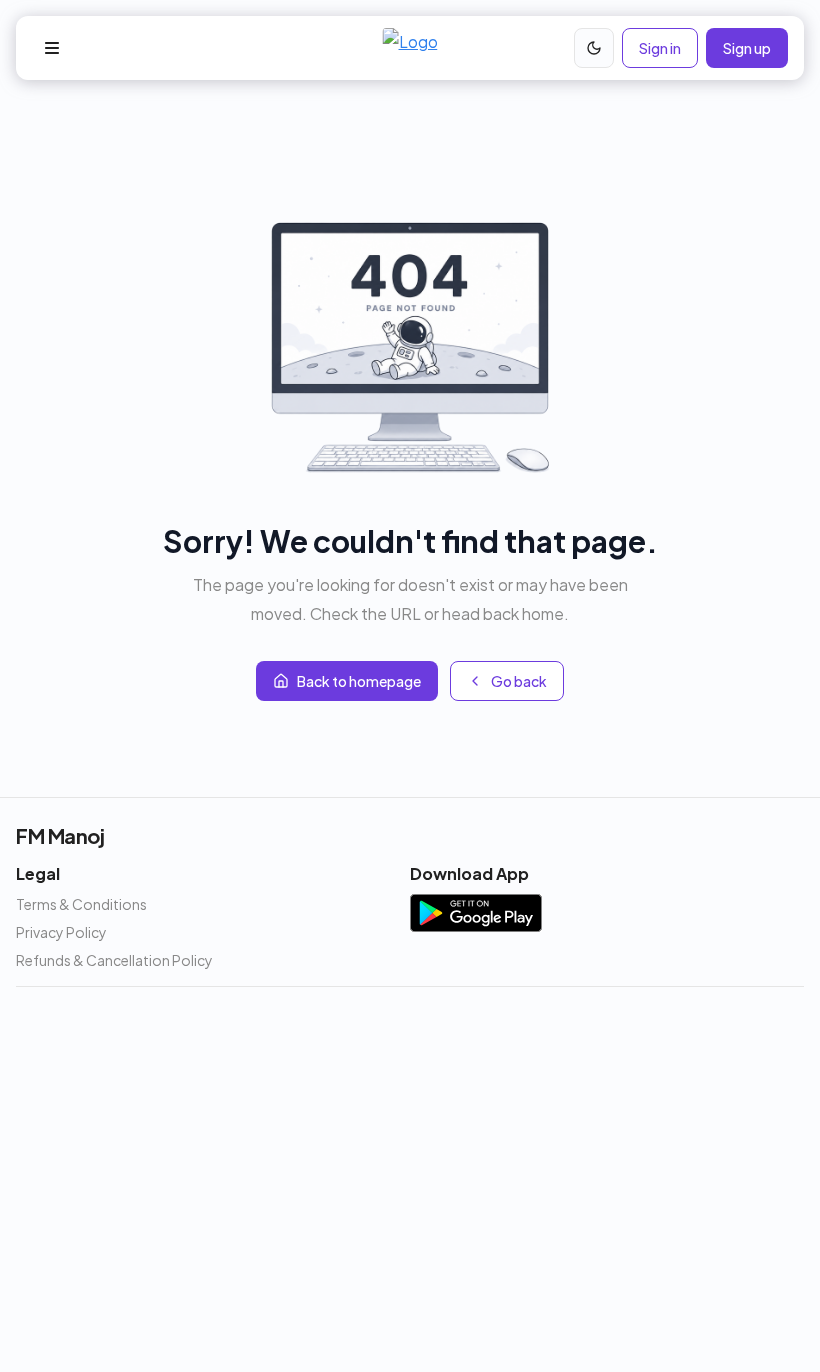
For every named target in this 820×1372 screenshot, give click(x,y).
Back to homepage (359, 681)
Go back (519, 681)
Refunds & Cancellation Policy (114, 960)
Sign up (747, 48)
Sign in (660, 48)
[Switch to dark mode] (594, 48)
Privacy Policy (61, 932)
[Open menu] (52, 48)
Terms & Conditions (81, 904)
